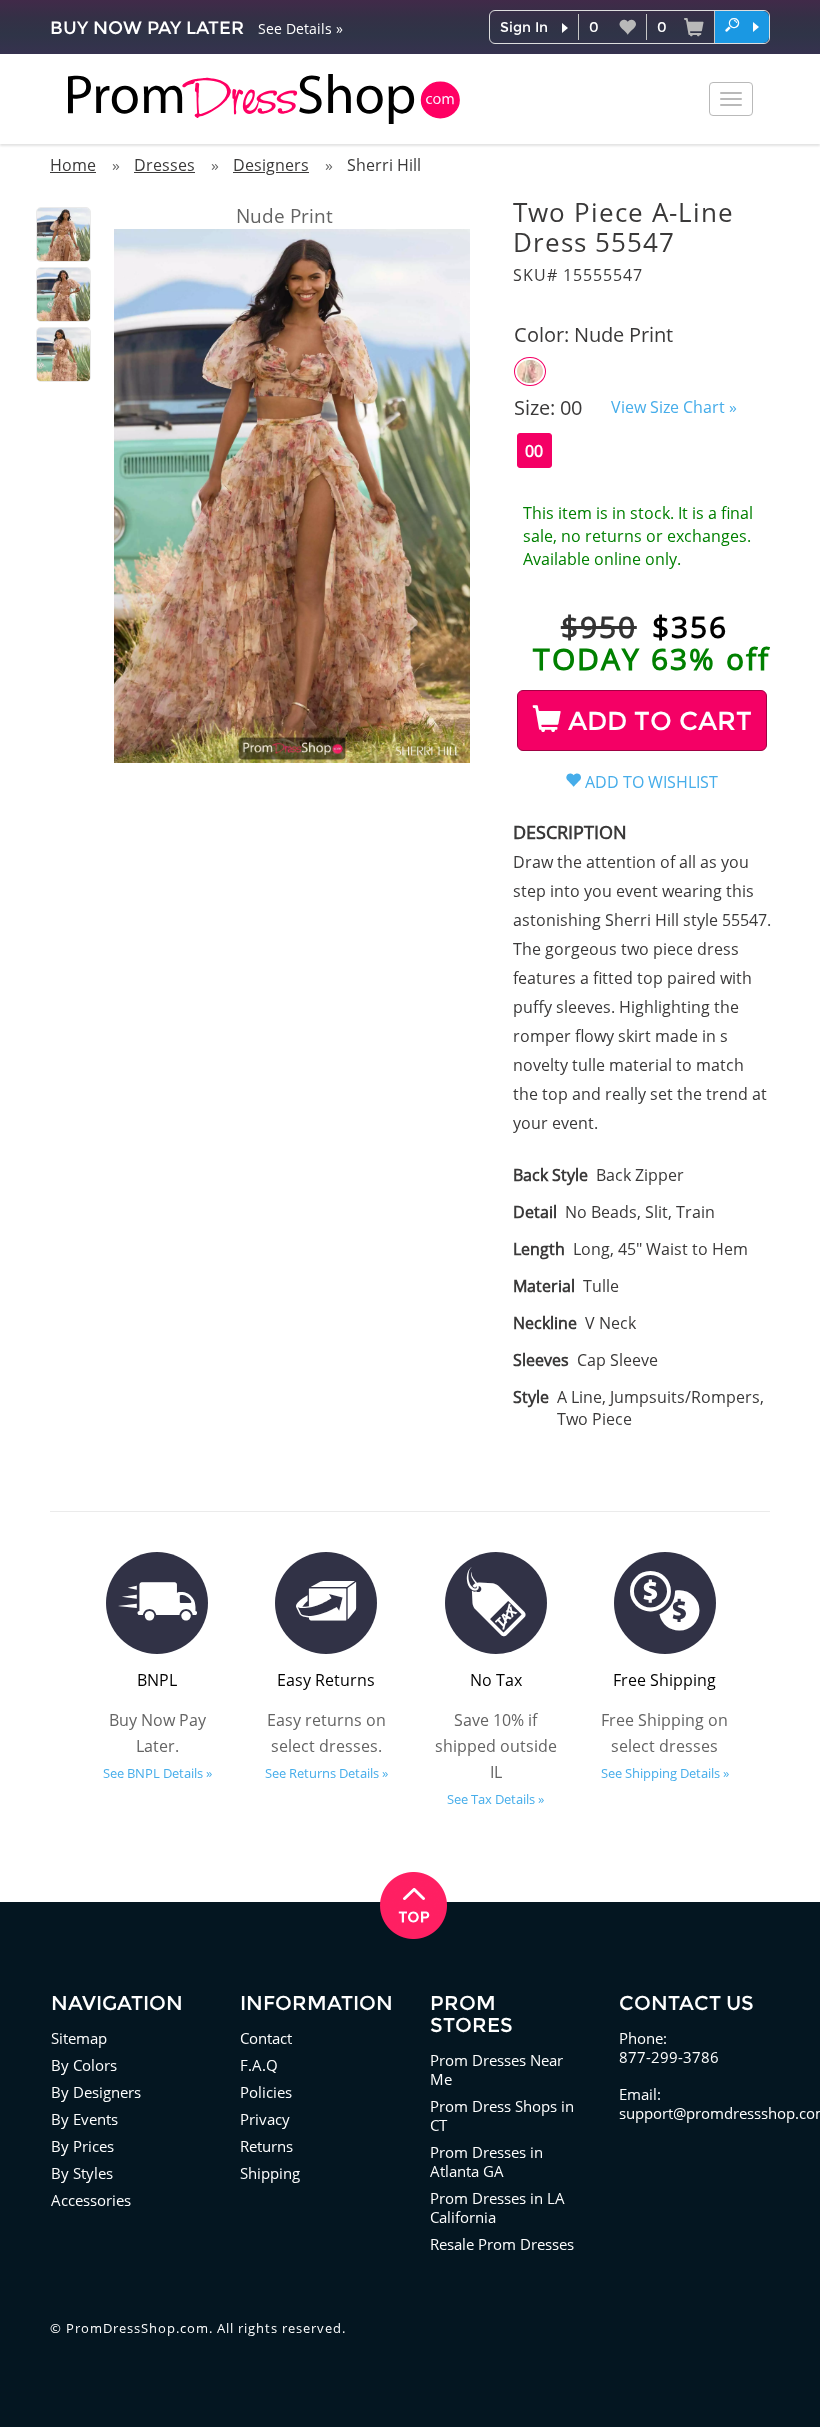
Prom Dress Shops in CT (502, 2115)
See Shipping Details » (665, 1773)
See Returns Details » (326, 1773)
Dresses (164, 165)
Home (73, 165)
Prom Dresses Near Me (496, 2069)
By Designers (96, 2092)
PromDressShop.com (137, 2328)
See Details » (300, 28)
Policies (266, 2092)
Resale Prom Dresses (502, 2244)
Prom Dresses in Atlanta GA (486, 2161)
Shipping (270, 2173)
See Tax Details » (495, 1799)
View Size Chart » (674, 407)
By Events (84, 2119)
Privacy (265, 2119)
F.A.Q (259, 2065)
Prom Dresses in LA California (497, 2207)
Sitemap (79, 2038)
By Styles (82, 2173)
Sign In (524, 27)
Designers (271, 165)
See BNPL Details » (157, 1773)
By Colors (84, 2065)
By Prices (82, 2146)
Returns (266, 2146)
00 (534, 451)
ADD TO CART (656, 721)
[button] (742, 26)
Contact (266, 2038)
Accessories (91, 2200)
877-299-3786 (669, 2057)
